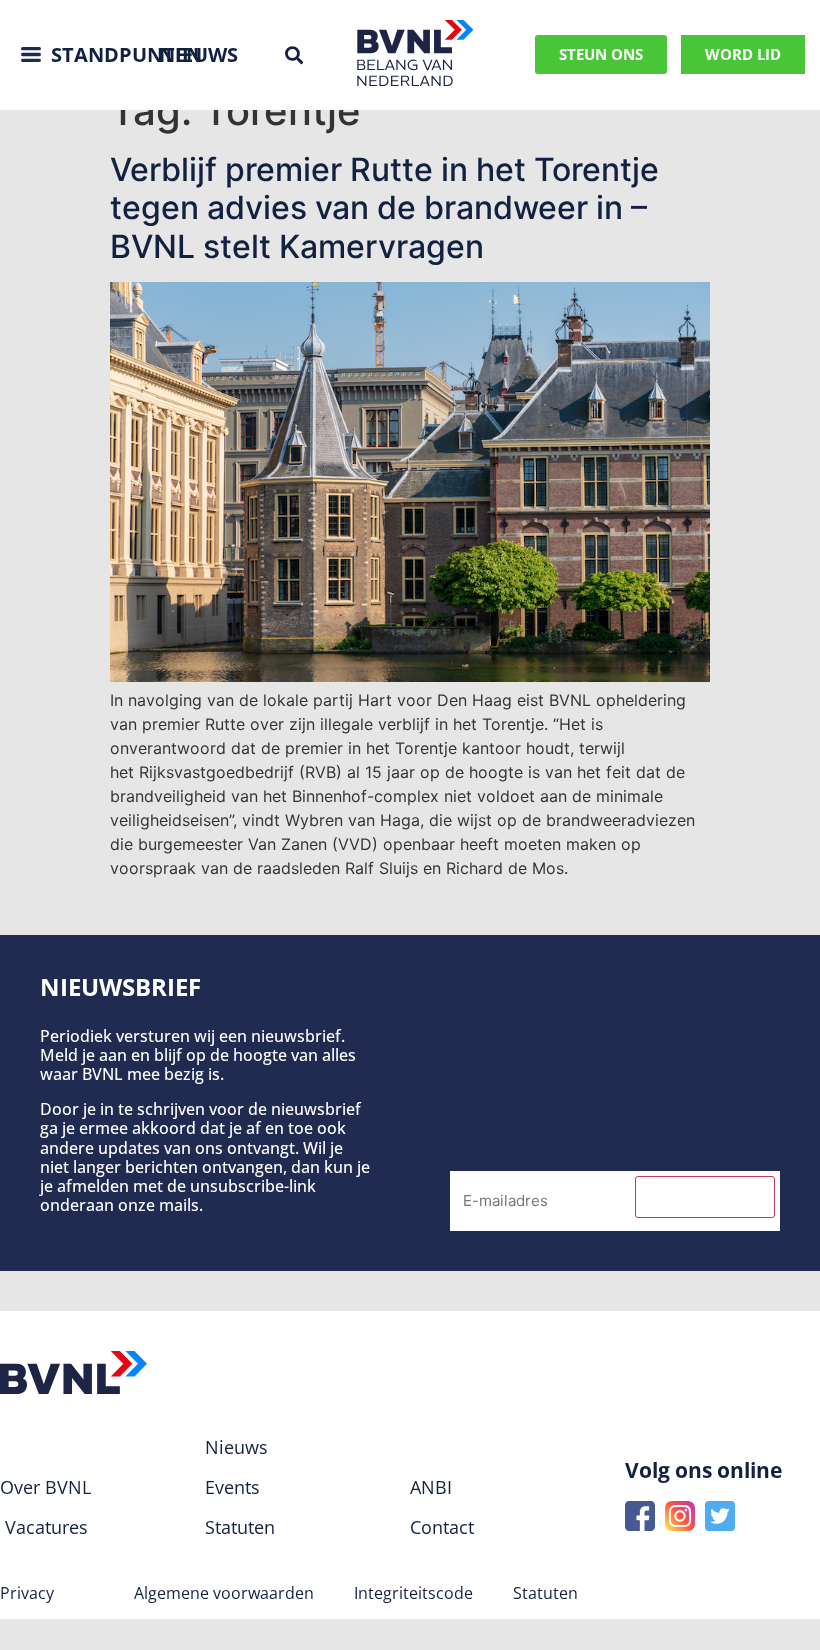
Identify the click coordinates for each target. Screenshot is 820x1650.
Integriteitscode (413, 1593)
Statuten (545, 1593)
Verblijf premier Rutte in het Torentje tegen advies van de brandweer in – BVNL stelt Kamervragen (384, 208)
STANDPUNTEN (126, 54)
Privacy (27, 1593)
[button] (293, 54)
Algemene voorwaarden (224, 1593)
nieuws (198, 54)
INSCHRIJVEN (705, 1197)
